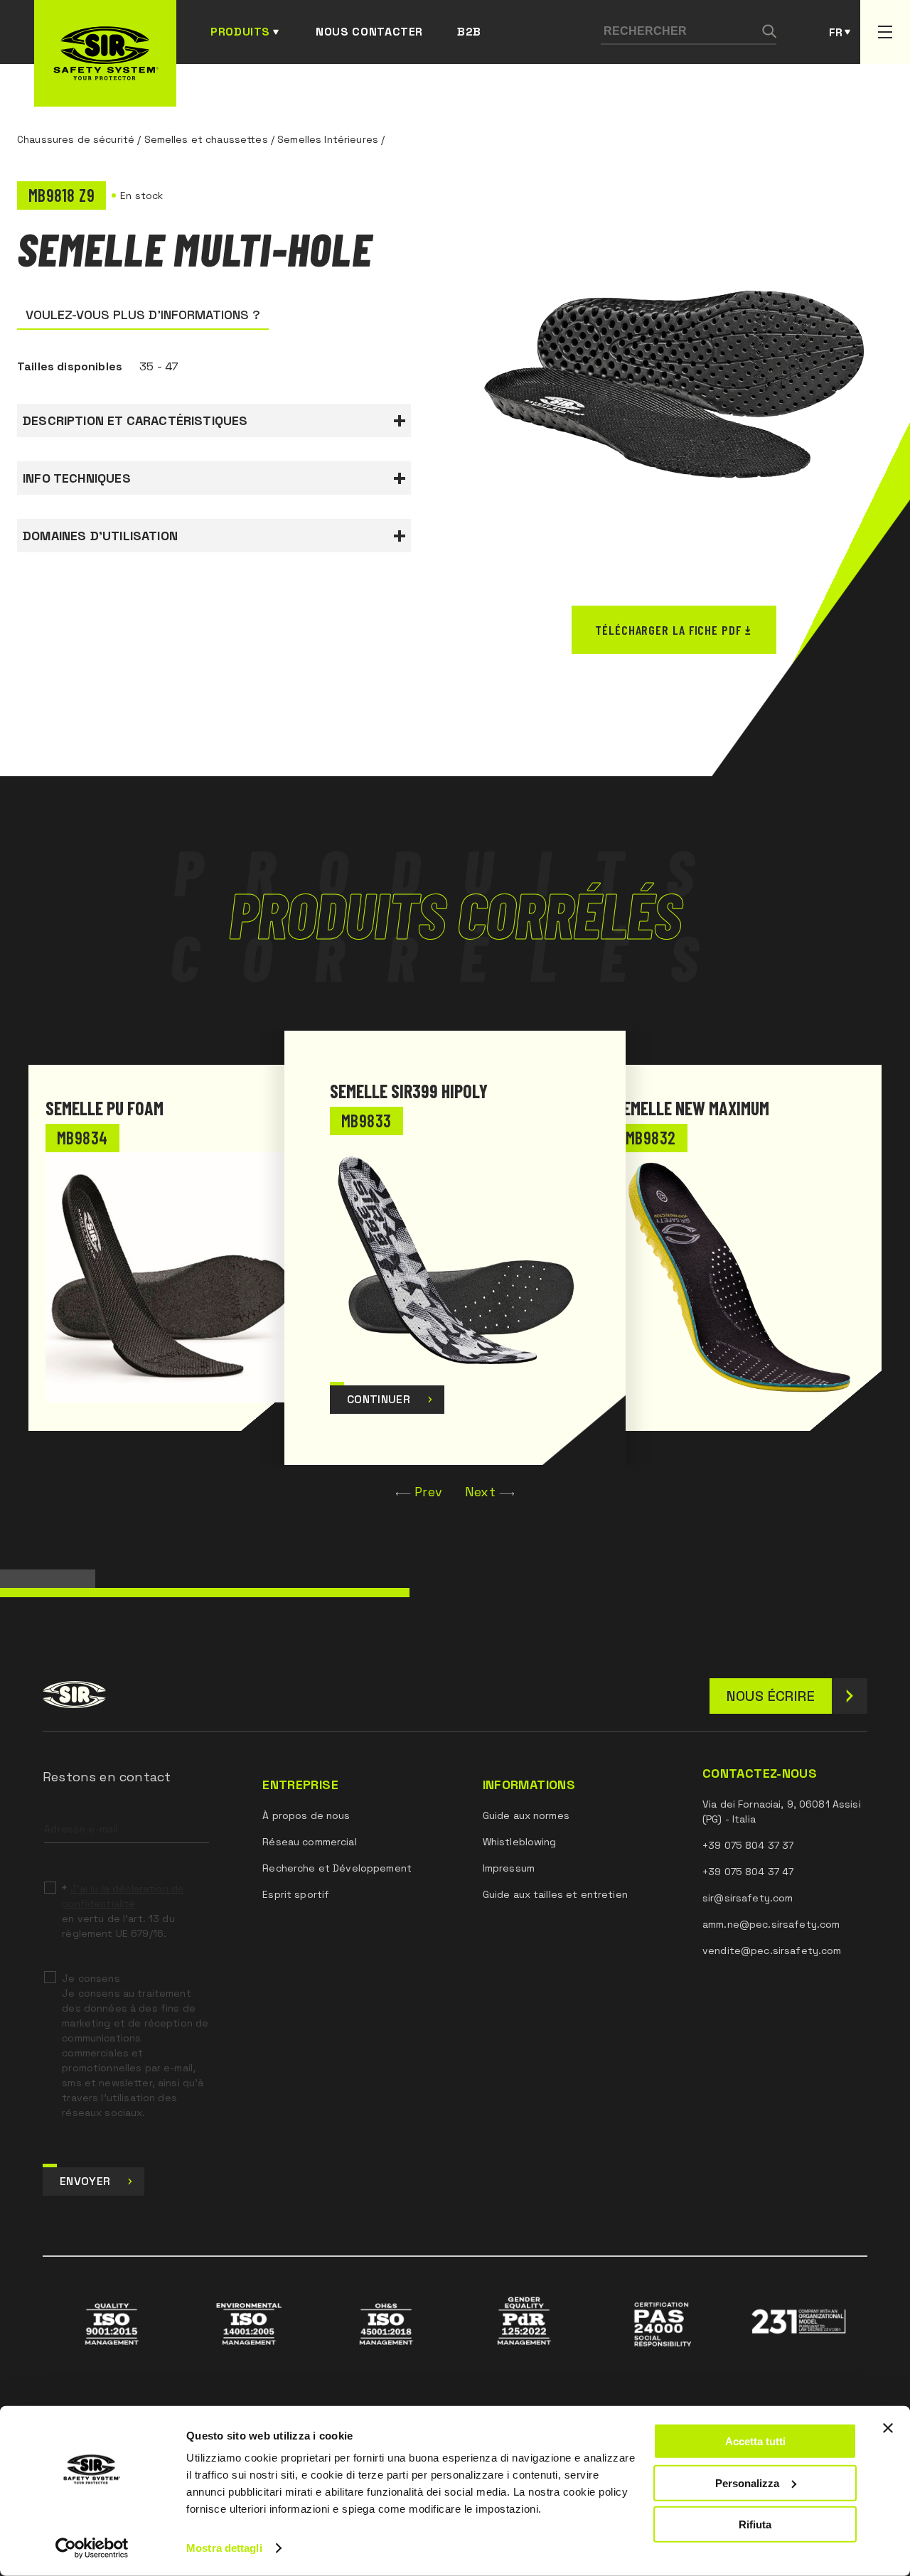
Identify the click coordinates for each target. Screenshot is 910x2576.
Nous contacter (369, 32)
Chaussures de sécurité (76, 139)
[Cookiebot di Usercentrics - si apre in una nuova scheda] (92, 2548)
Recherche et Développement (337, 1868)
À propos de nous (306, 1815)
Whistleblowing (520, 1842)
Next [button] (480, 1492)
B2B (469, 32)
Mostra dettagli (224, 2548)
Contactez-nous (760, 1773)
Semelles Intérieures (328, 139)
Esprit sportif (296, 1894)
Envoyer (85, 2181)
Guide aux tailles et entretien (555, 1894)
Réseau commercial (309, 1842)
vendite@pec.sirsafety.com (772, 1950)
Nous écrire (771, 1696)
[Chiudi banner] (888, 2428)
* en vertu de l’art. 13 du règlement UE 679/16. (123, 1911)
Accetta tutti (755, 2441)
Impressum (509, 1868)
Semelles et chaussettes (206, 139)
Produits (240, 32)
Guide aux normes (526, 1815)
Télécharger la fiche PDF (668, 630)
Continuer (379, 1399)
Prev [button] (428, 1492)
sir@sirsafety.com (748, 1898)
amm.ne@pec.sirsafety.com (771, 1924)
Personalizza (747, 2483)
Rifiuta (755, 2524)
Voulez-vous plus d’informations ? (143, 315)
